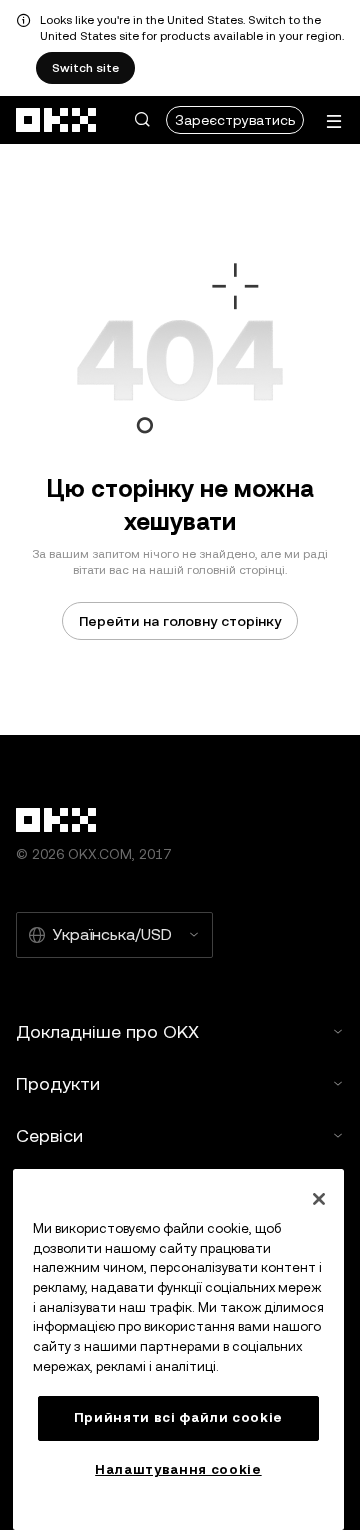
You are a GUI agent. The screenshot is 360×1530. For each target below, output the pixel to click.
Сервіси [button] (49, 1135)
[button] (142, 120)
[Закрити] (319, 1199)
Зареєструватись (235, 120)
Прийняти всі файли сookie (178, 1417)
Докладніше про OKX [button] (107, 1031)
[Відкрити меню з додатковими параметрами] (334, 121)
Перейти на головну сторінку (180, 621)
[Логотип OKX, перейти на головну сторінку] (57, 120)
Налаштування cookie (178, 1469)
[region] (178, 1349)
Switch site (85, 68)
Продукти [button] (58, 1083)
